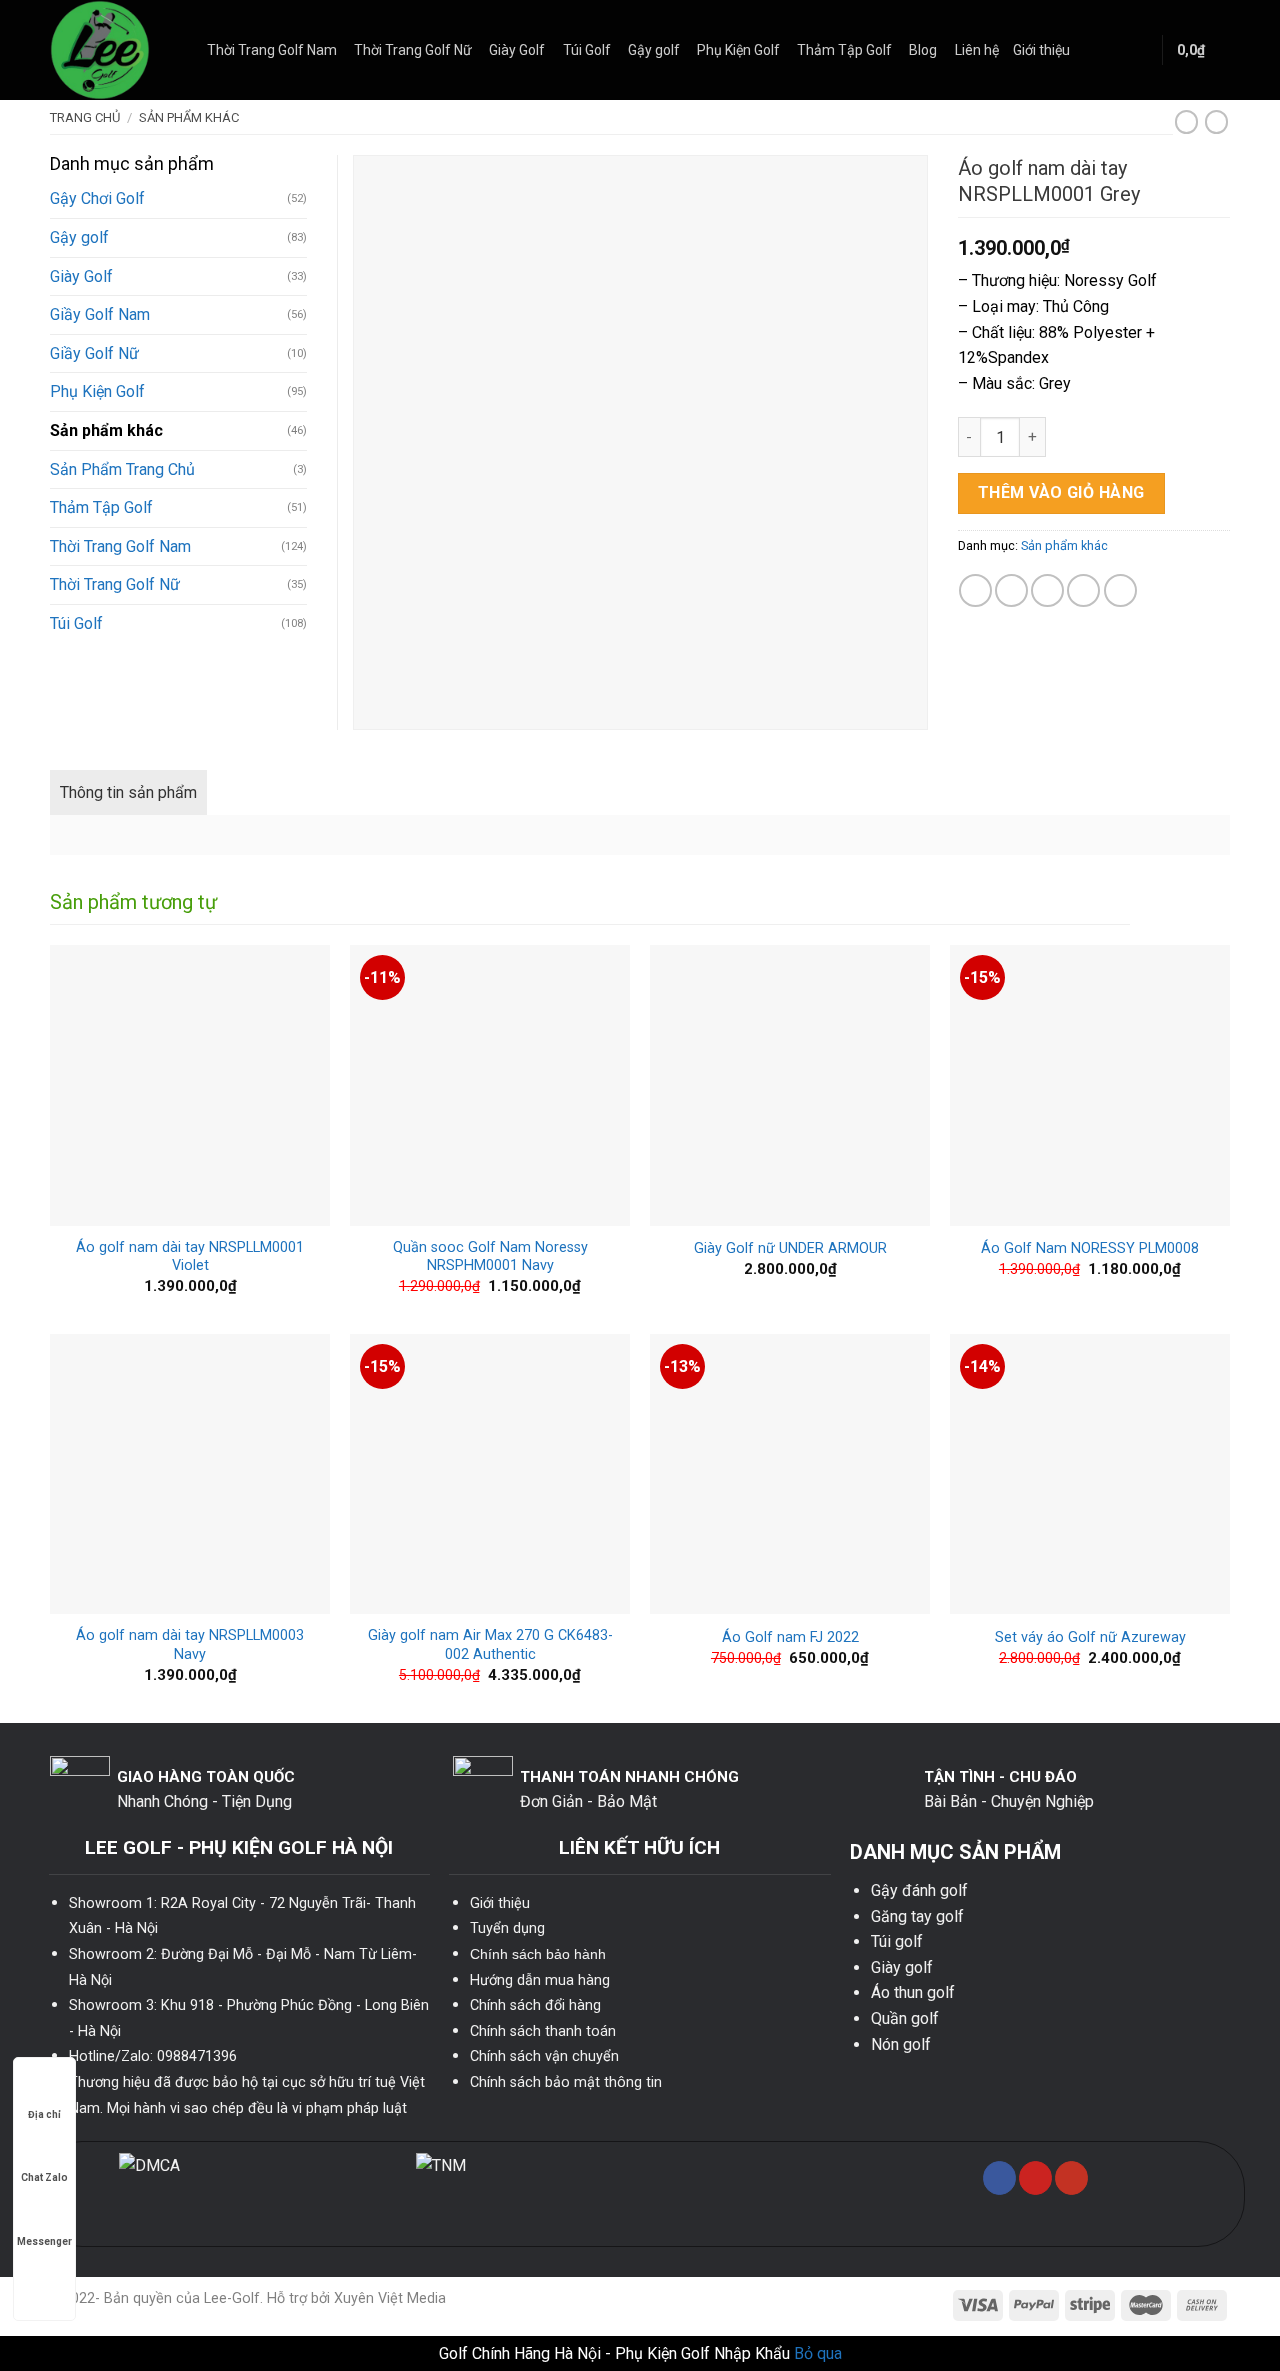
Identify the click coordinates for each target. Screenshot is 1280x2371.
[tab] (128, 793)
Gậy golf (654, 50)
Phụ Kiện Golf (738, 50)
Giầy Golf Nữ (94, 353)
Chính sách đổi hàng (535, 2005)
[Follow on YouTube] (1071, 2178)
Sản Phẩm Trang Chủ (122, 469)
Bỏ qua (818, 2353)
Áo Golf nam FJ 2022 (790, 1637)
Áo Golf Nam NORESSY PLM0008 (1090, 1248)
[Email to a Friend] (1047, 590)
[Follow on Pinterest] (1035, 2178)
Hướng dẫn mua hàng (540, 1980)
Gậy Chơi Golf (97, 198)
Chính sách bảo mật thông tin (566, 2082)
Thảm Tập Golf (844, 50)
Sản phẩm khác (189, 117)
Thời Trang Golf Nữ (413, 50)
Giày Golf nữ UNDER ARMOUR (790, 1248)
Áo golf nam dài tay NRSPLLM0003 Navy (190, 1645)
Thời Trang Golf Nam (272, 50)
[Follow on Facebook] (999, 2178)
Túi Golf (587, 50)
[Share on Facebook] (975, 590)
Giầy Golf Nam (100, 314)
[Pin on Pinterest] (1083, 590)
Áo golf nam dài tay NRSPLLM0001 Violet (190, 1257)
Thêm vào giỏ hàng (1061, 492)
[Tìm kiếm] (1138, 50)
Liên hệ (977, 50)
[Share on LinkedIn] (1120, 590)
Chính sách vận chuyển (544, 2056)
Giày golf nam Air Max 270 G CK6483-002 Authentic (490, 1645)
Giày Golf (517, 50)
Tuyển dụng (507, 1928)
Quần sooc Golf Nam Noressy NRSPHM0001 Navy (490, 1257)
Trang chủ (85, 117)
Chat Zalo (44, 2177)
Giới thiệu (1041, 50)
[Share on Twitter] (1011, 590)
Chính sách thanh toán (543, 2031)
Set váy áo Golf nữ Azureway (1090, 1637)
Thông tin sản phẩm (128, 792)
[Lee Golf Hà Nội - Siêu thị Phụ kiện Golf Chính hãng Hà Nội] (113, 50)
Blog (923, 50)
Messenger (44, 2241)
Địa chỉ (44, 2114)
